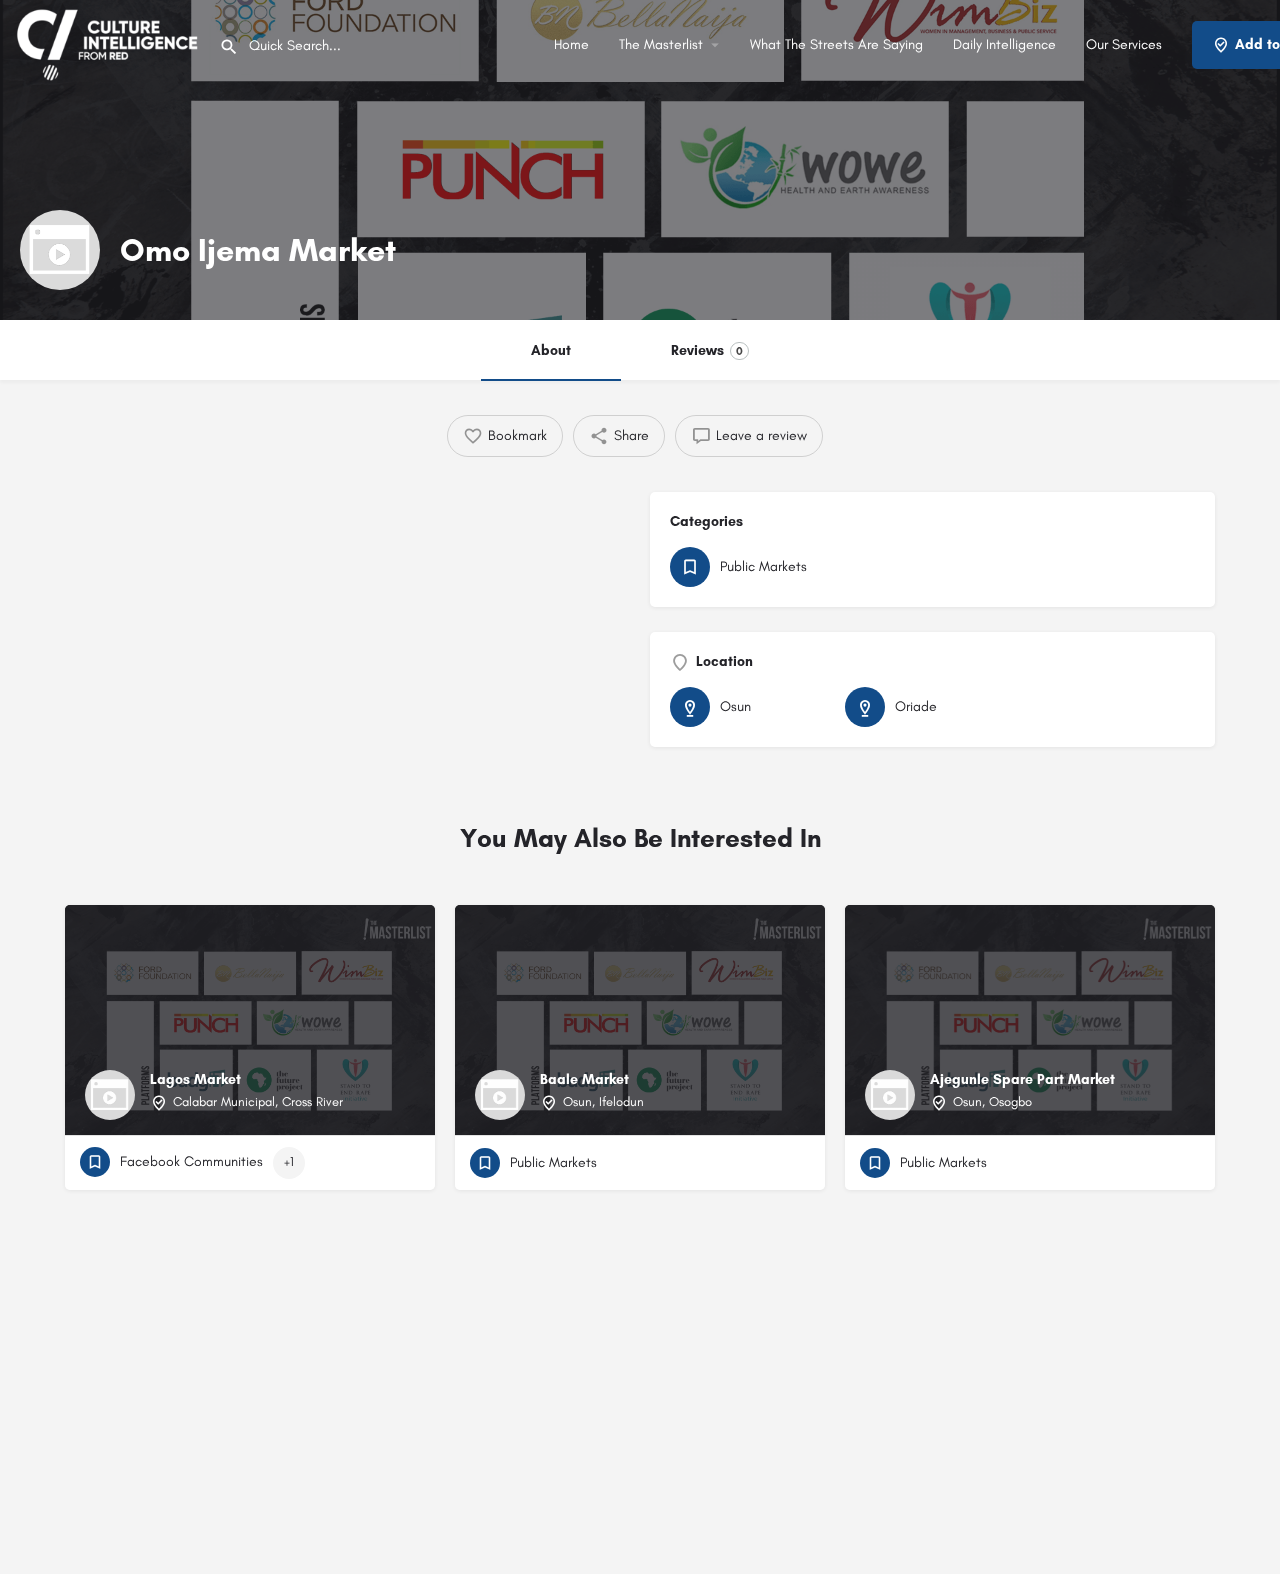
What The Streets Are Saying (836, 44)
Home (571, 44)
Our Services (1124, 44)
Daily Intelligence (1004, 44)
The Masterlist (661, 44)
